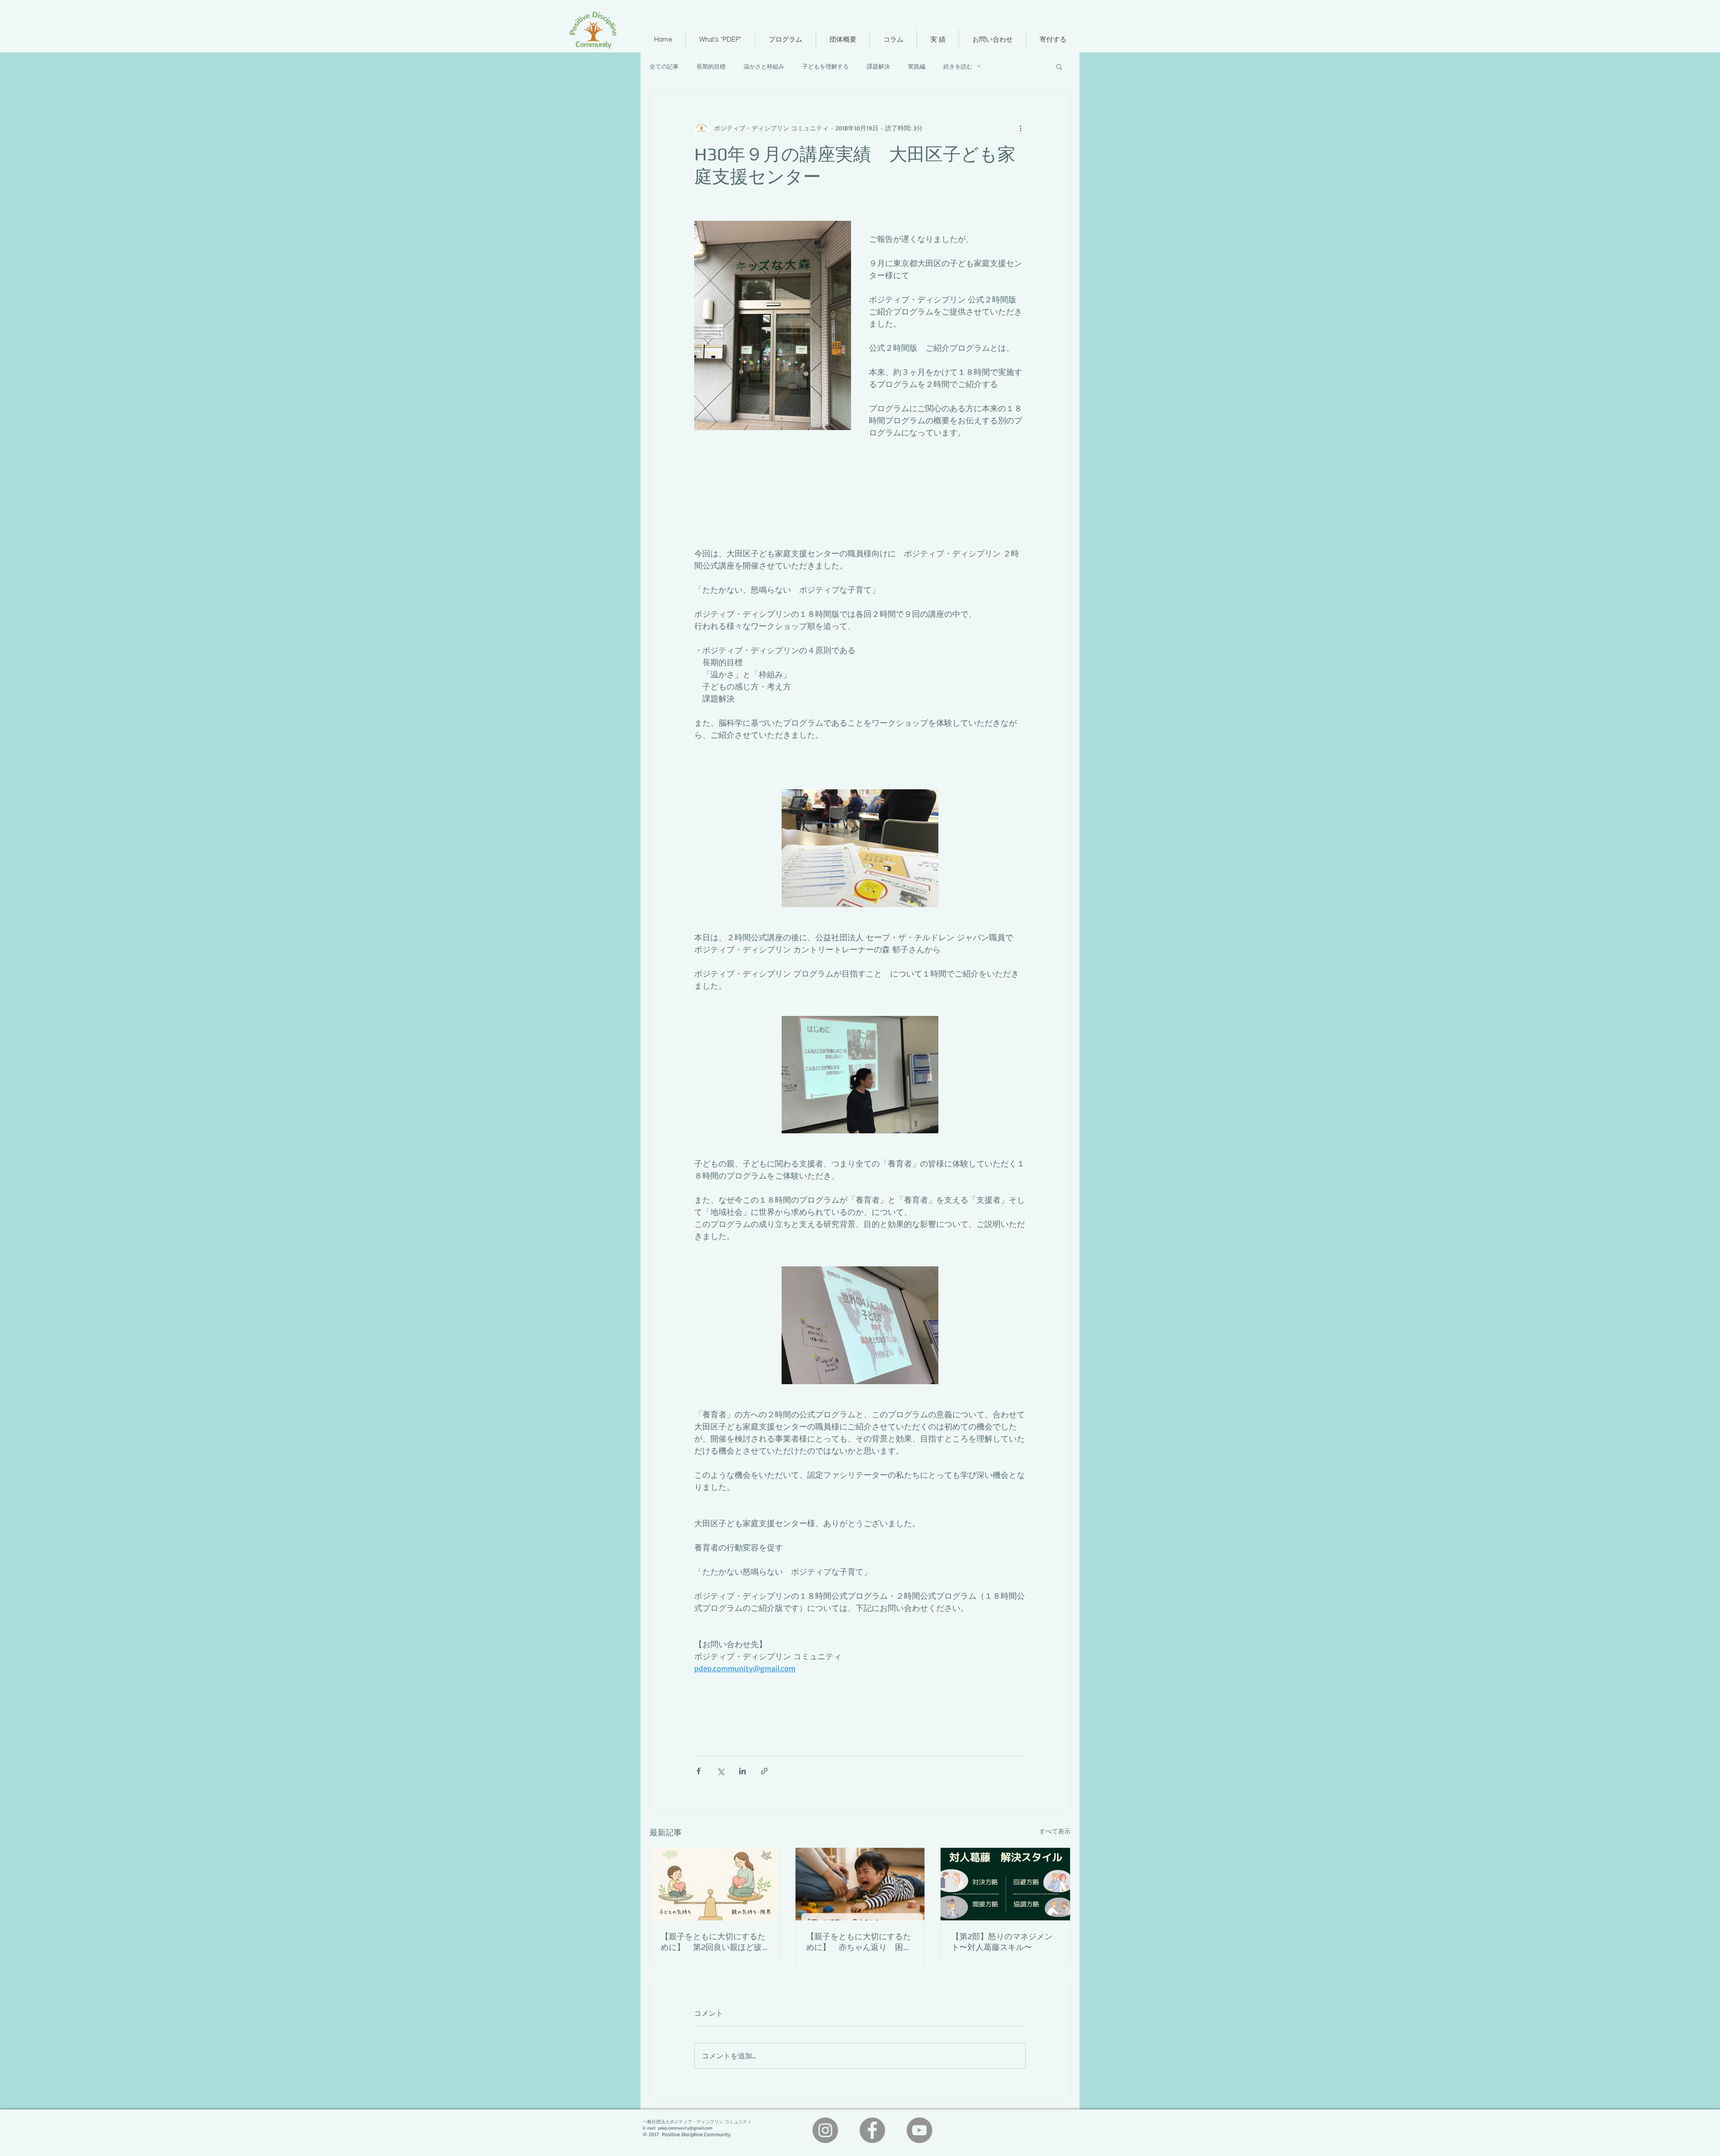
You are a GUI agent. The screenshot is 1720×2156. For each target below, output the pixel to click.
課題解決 (878, 66)
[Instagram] (825, 2130)
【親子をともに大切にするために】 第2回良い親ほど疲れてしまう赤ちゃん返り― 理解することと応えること (714, 1942)
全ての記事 (664, 66)
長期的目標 (711, 66)
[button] (1059, 66)
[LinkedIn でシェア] (742, 1771)
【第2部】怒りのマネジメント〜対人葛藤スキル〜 (1002, 1942)
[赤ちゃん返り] (860, 1884)
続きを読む (958, 66)
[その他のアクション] (1020, 128)
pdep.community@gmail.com (685, 2128)
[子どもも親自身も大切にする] (715, 1884)
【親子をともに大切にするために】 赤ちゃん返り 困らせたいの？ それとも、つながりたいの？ (860, 1942)
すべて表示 (1055, 1831)
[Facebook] (872, 2130)
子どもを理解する (826, 66)
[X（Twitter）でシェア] (720, 1771)
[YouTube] (919, 2130)
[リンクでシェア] (764, 1771)
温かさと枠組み (764, 66)
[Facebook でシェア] (699, 1771)
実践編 (917, 66)
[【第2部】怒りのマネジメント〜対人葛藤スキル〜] (1005, 1884)
